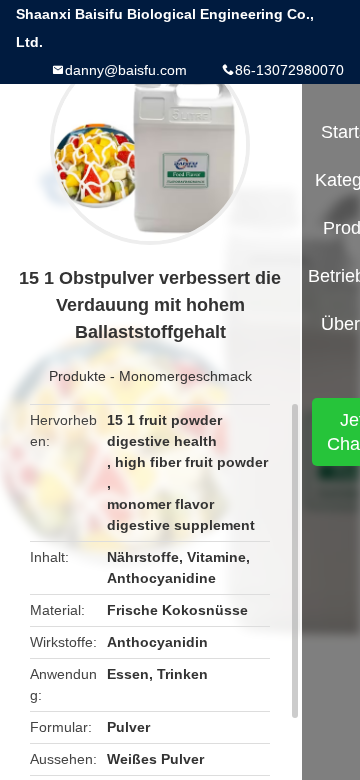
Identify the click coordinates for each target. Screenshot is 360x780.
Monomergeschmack (185, 376)
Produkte (77, 376)
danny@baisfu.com (126, 70)
